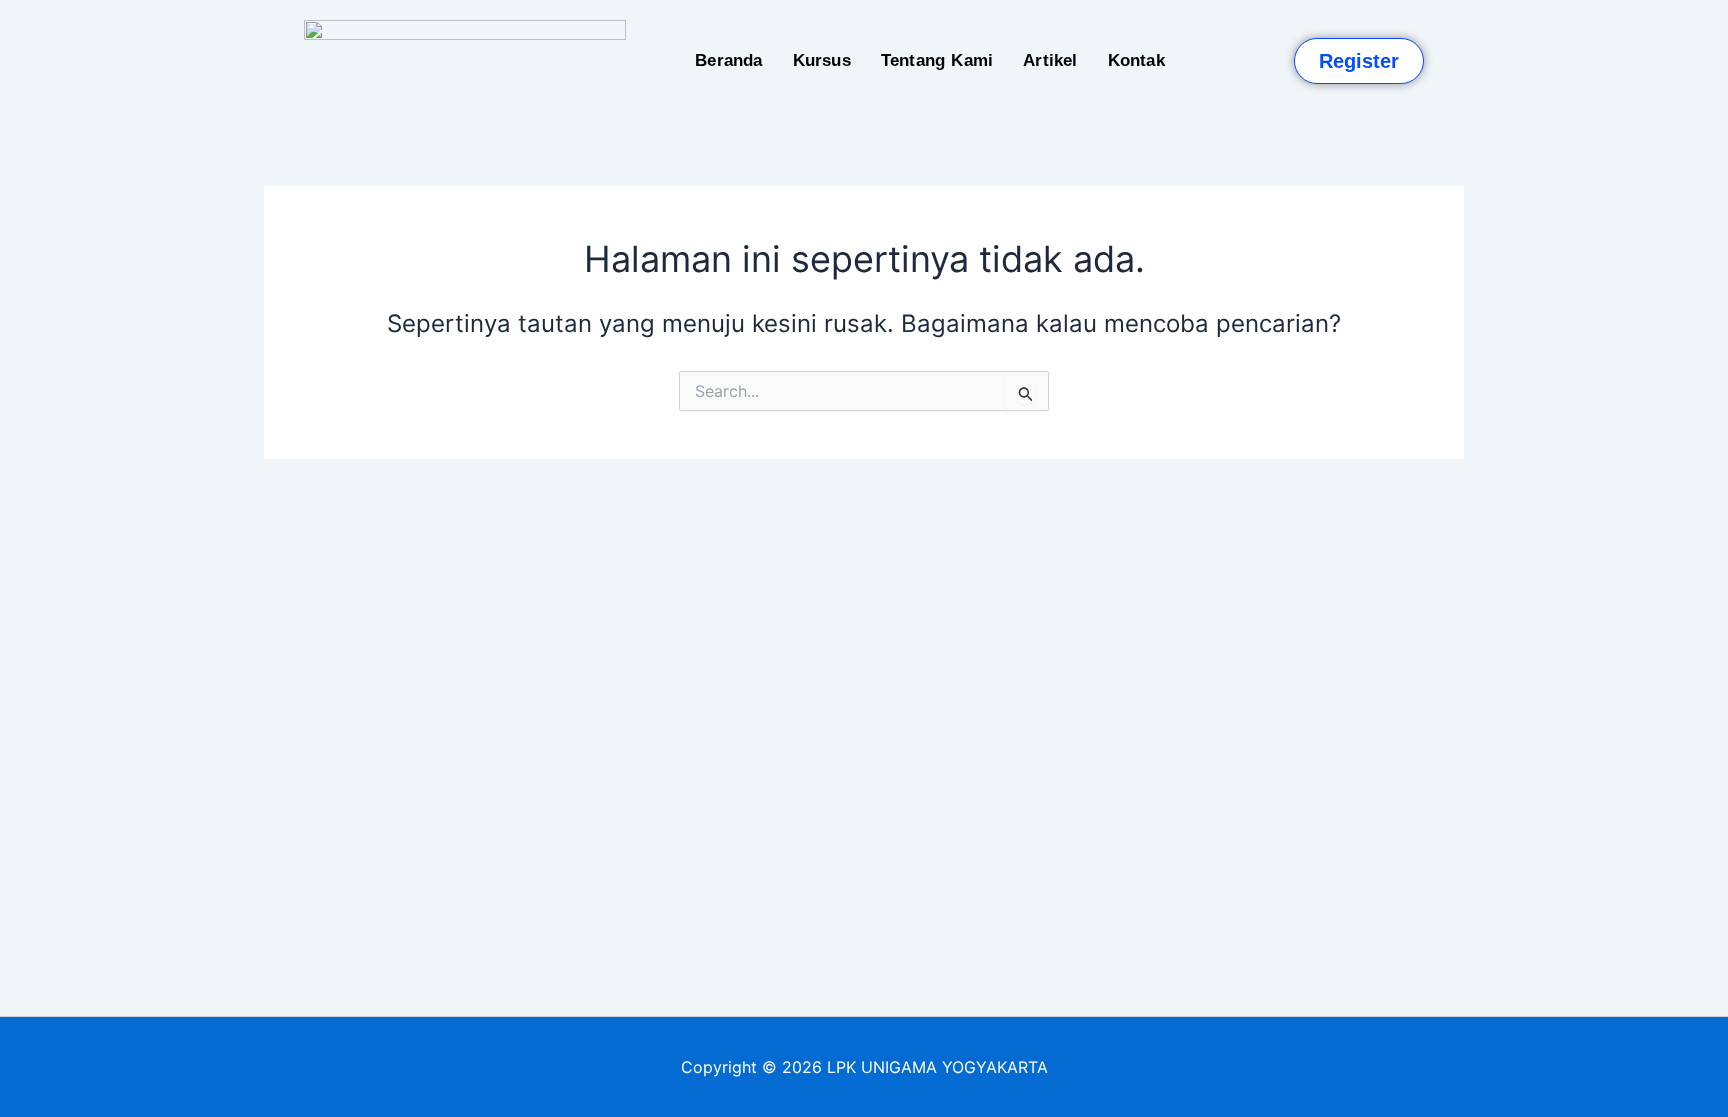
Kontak (1136, 60)
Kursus (822, 60)
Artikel (1050, 60)
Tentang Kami (937, 60)
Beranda (728, 60)
